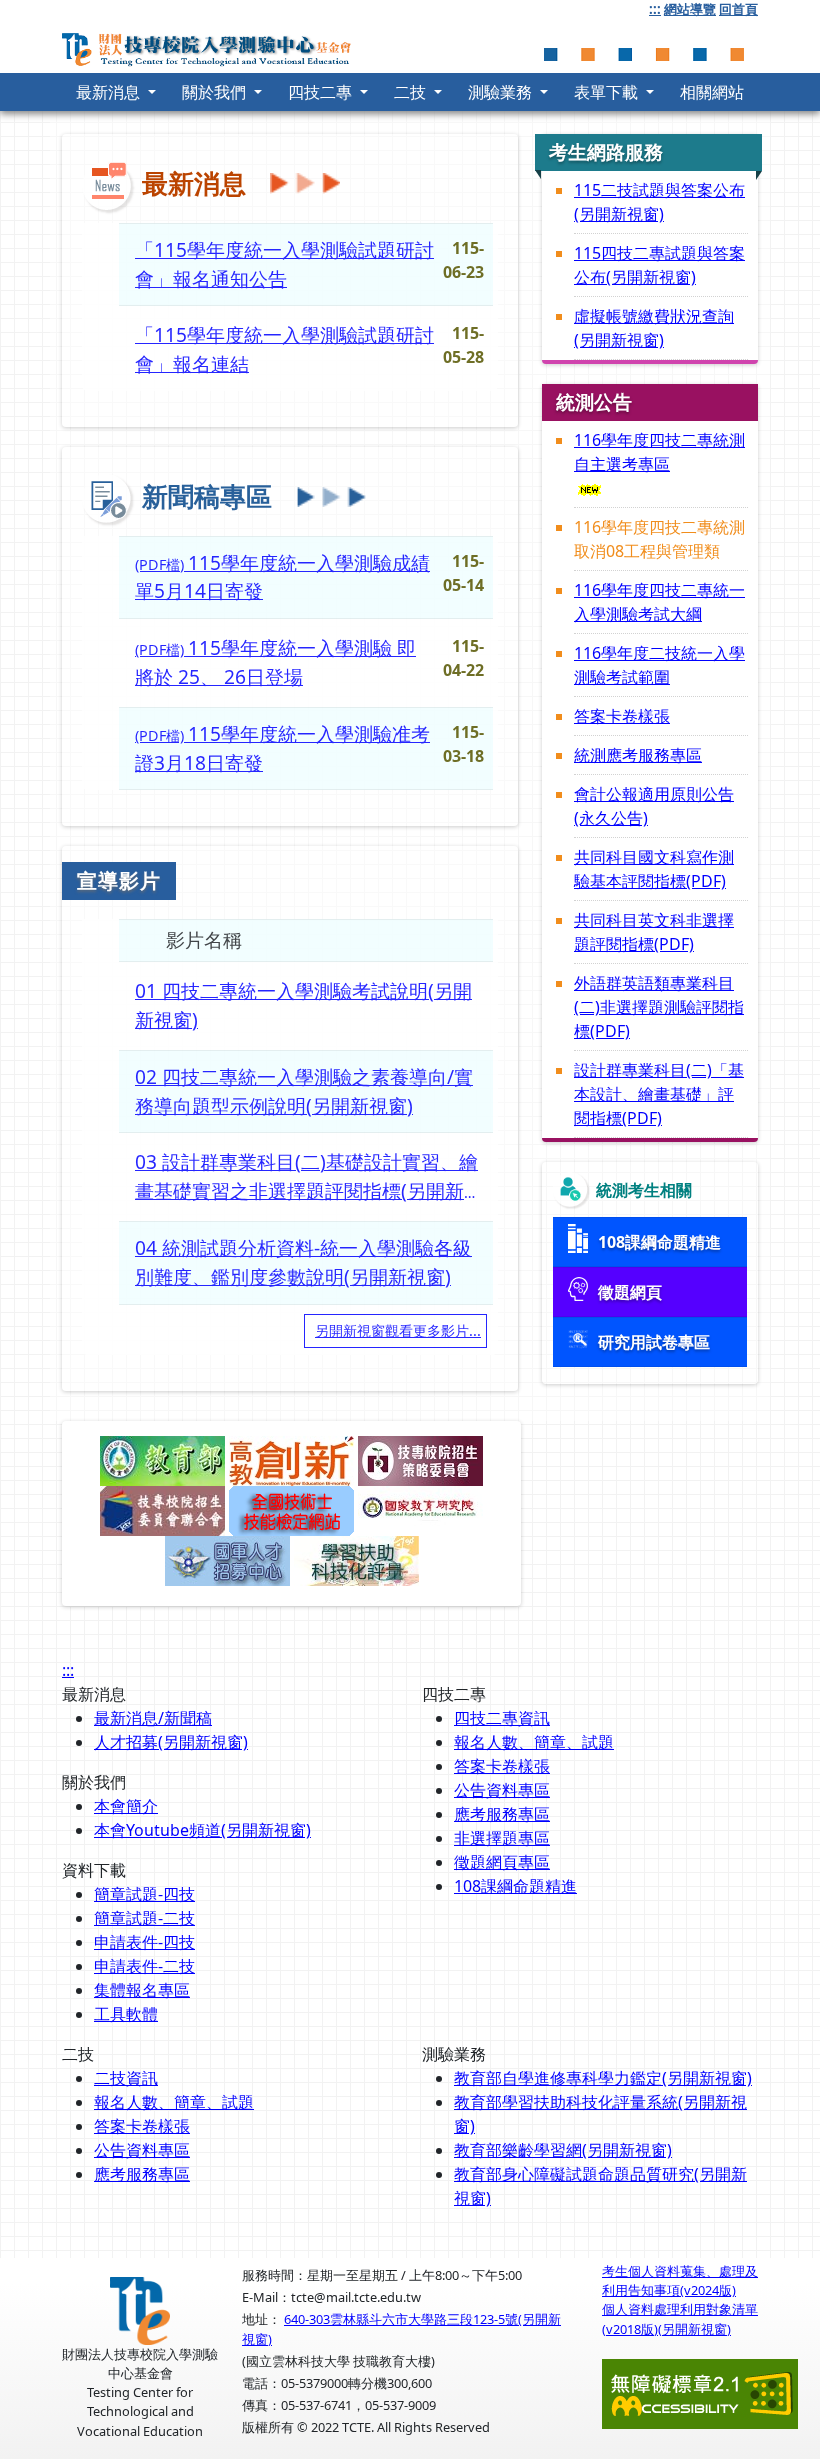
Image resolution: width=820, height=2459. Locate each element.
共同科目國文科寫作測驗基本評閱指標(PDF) (654, 869)
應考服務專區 (502, 1814)
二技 (412, 92)
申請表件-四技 (144, 1942)
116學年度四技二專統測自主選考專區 (659, 452)
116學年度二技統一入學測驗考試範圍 (659, 665)
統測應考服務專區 (638, 755)
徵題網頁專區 (502, 1862)
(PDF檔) (282, 577)
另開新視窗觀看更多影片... (398, 1330)
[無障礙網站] (700, 2392)
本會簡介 (126, 1806)
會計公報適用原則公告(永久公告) (654, 806)
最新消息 (110, 92)
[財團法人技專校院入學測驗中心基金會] (212, 45)
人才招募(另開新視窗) (171, 1742)
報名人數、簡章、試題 (534, 1742)
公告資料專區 (502, 1790)
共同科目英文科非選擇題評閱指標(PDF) (654, 932)
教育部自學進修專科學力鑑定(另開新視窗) (603, 2078)
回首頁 (738, 9)
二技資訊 (126, 2078)
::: (655, 9)
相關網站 (712, 92)
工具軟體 (126, 2014)
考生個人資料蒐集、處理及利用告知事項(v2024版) (680, 2280)
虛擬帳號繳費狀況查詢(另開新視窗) (654, 328)
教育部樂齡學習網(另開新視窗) (563, 2150)
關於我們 (216, 92)
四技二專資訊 (502, 1718)
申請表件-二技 (144, 1966)
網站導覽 (690, 9)
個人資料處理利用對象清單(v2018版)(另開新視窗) (680, 2318)
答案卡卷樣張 (622, 716)
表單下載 (608, 92)
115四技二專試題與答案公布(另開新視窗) (659, 265)
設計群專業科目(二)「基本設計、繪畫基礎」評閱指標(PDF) (659, 1094)
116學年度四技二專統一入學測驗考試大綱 (659, 602)
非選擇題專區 (502, 1838)
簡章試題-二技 (144, 1918)
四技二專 (322, 92)
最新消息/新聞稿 (153, 1718)
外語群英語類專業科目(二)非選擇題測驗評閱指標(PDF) (659, 1007)
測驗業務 (502, 92)
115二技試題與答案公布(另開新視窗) (659, 202)
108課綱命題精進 (515, 1886)
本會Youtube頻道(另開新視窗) (202, 1830)
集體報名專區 (142, 1990)
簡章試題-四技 (144, 1894)
